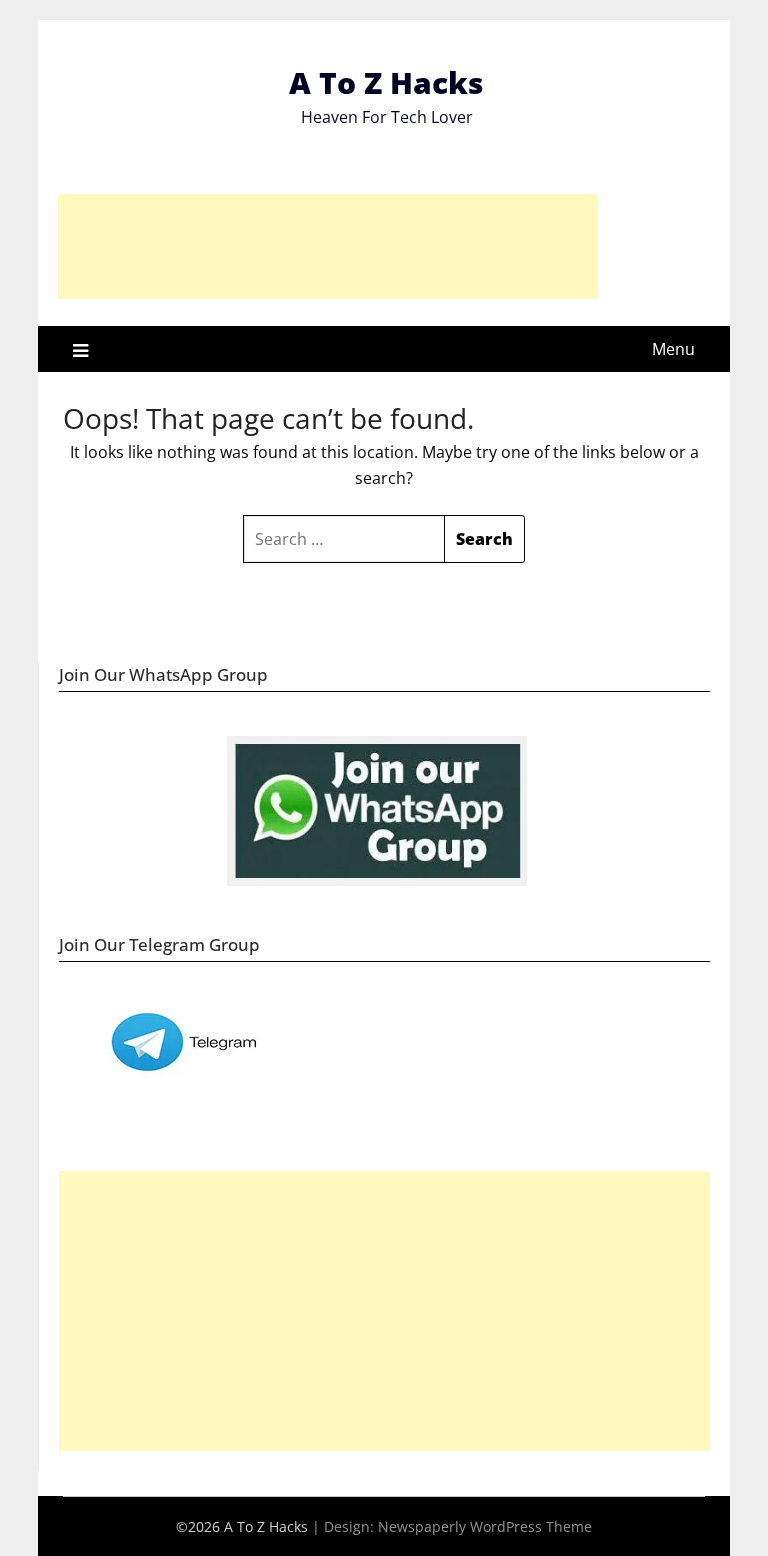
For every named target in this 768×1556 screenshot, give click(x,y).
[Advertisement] (328, 246)
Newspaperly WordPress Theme (485, 1526)
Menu (673, 349)
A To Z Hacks (386, 82)
